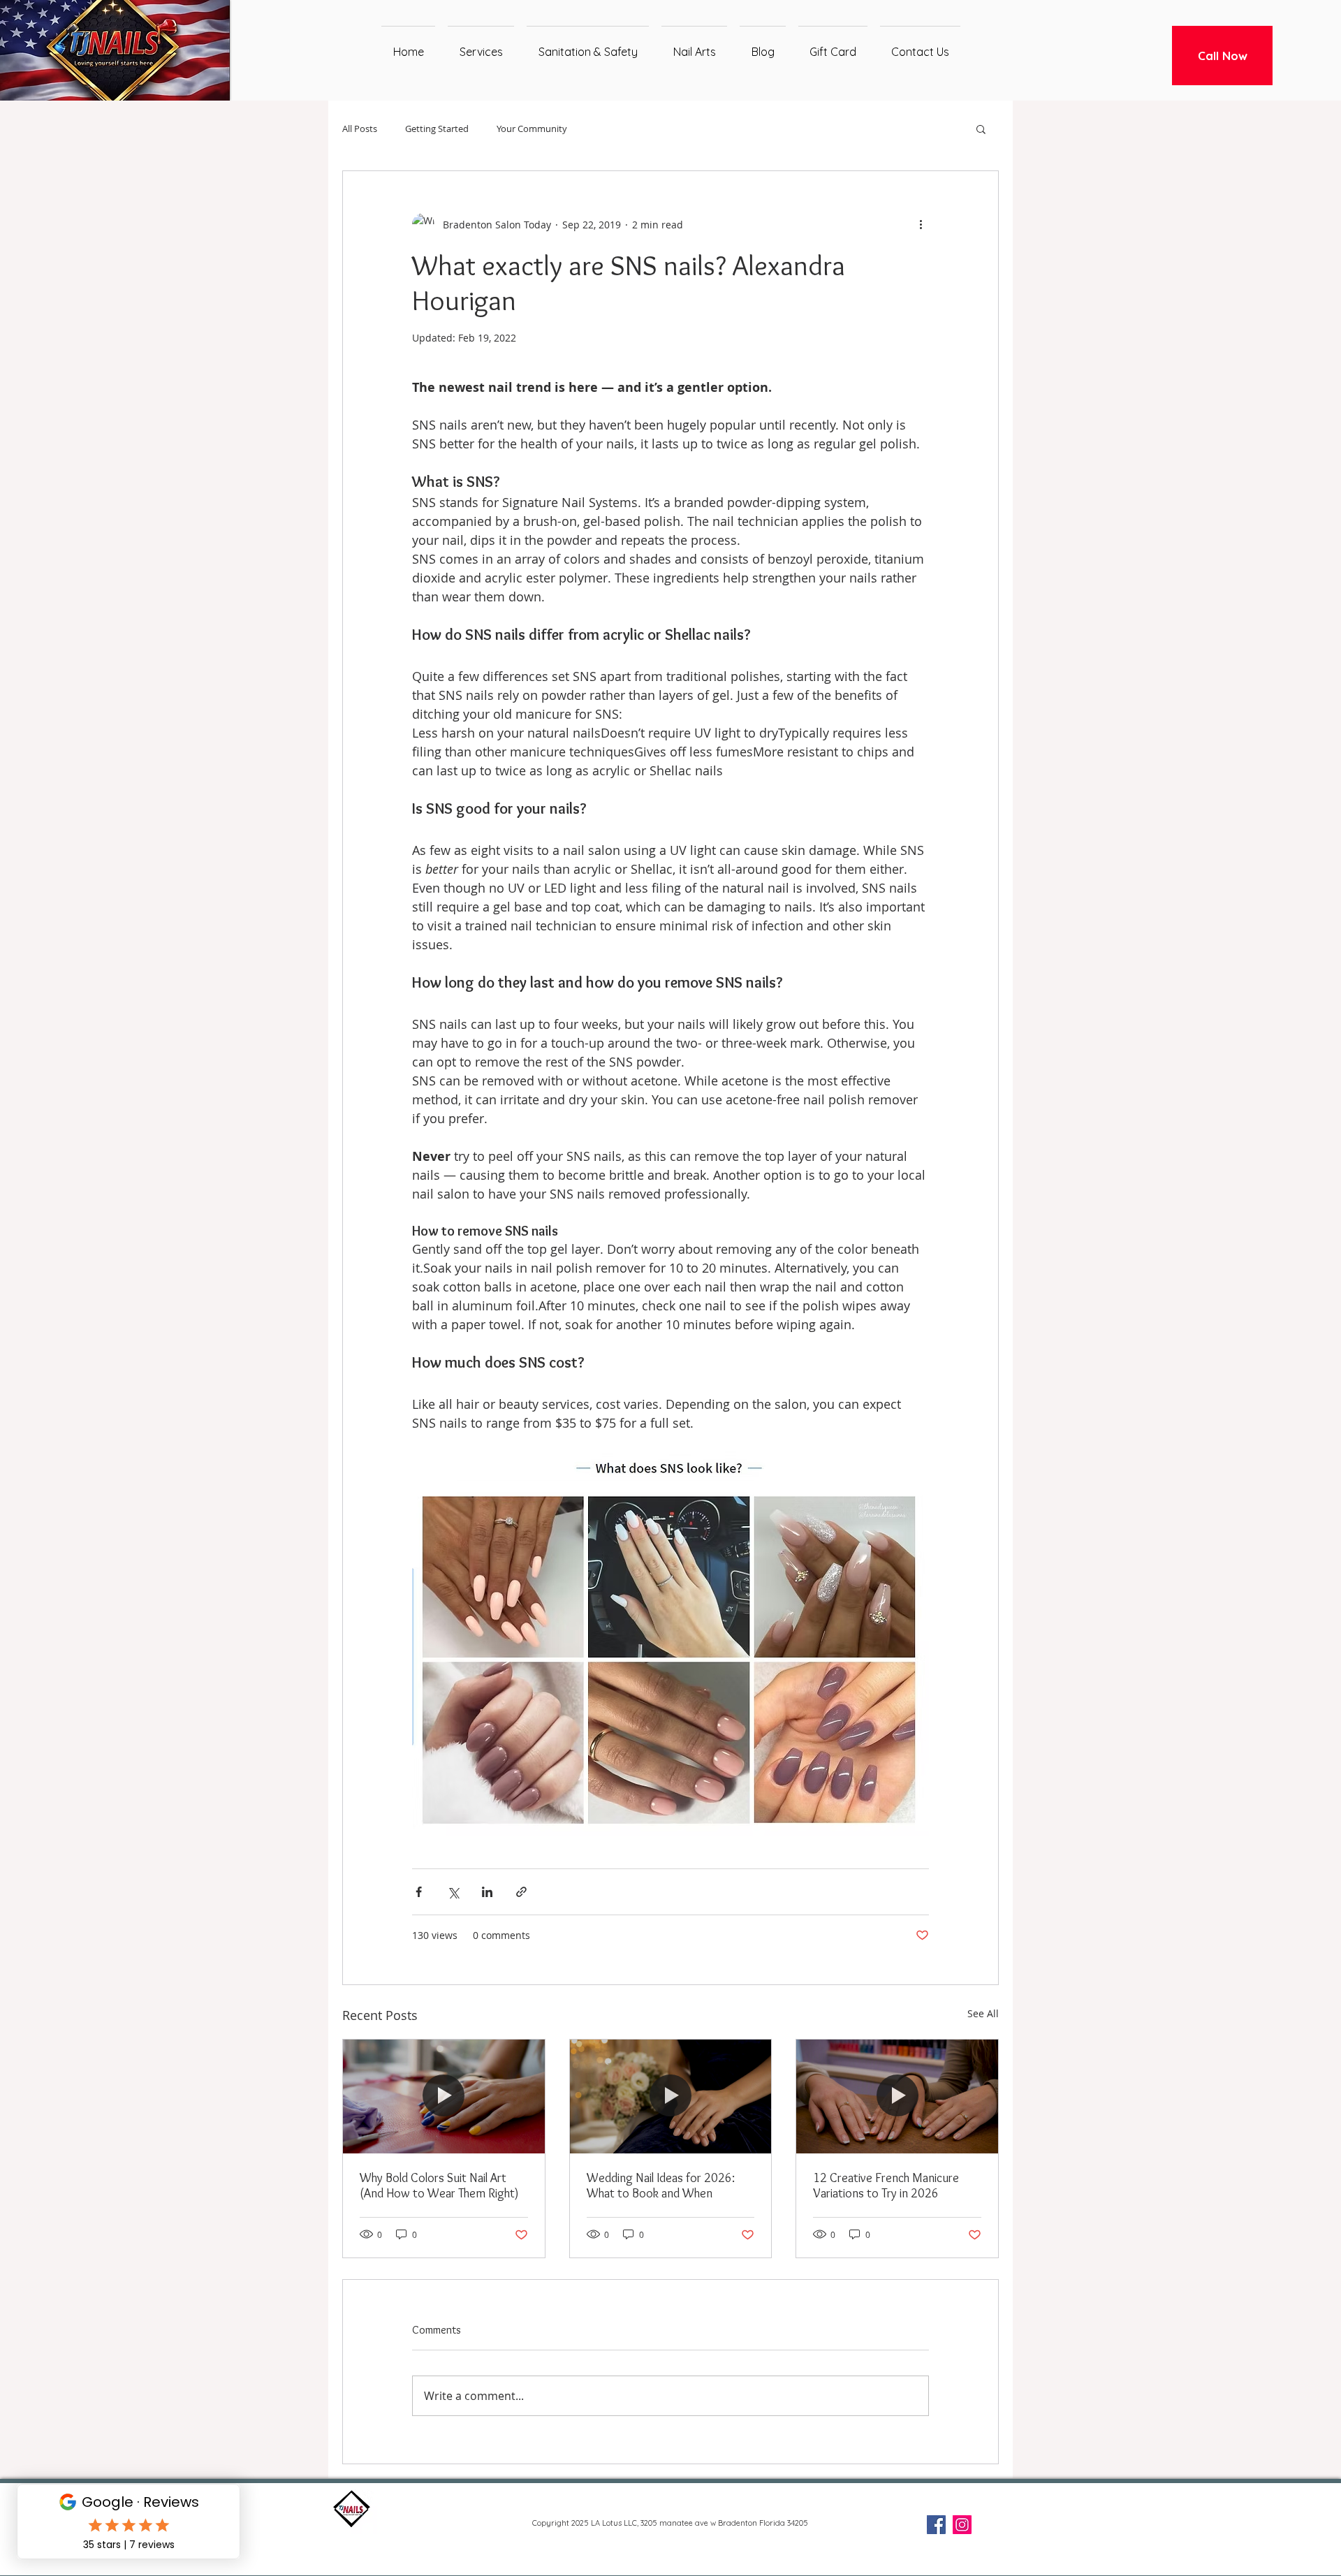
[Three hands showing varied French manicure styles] (897, 2096)
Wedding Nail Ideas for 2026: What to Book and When (661, 2186)
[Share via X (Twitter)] (453, 1892)
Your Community (532, 129)
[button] (981, 129)
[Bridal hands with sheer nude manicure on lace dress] (671, 2096)
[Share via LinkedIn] (487, 1892)
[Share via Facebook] (419, 1892)
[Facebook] (936, 2525)
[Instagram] (962, 2525)
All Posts (360, 129)
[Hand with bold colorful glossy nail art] (444, 2096)
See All (983, 2013)
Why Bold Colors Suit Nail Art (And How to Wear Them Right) (439, 2186)
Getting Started (437, 129)
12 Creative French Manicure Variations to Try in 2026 (886, 2186)
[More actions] (921, 224)
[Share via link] (521, 1892)
